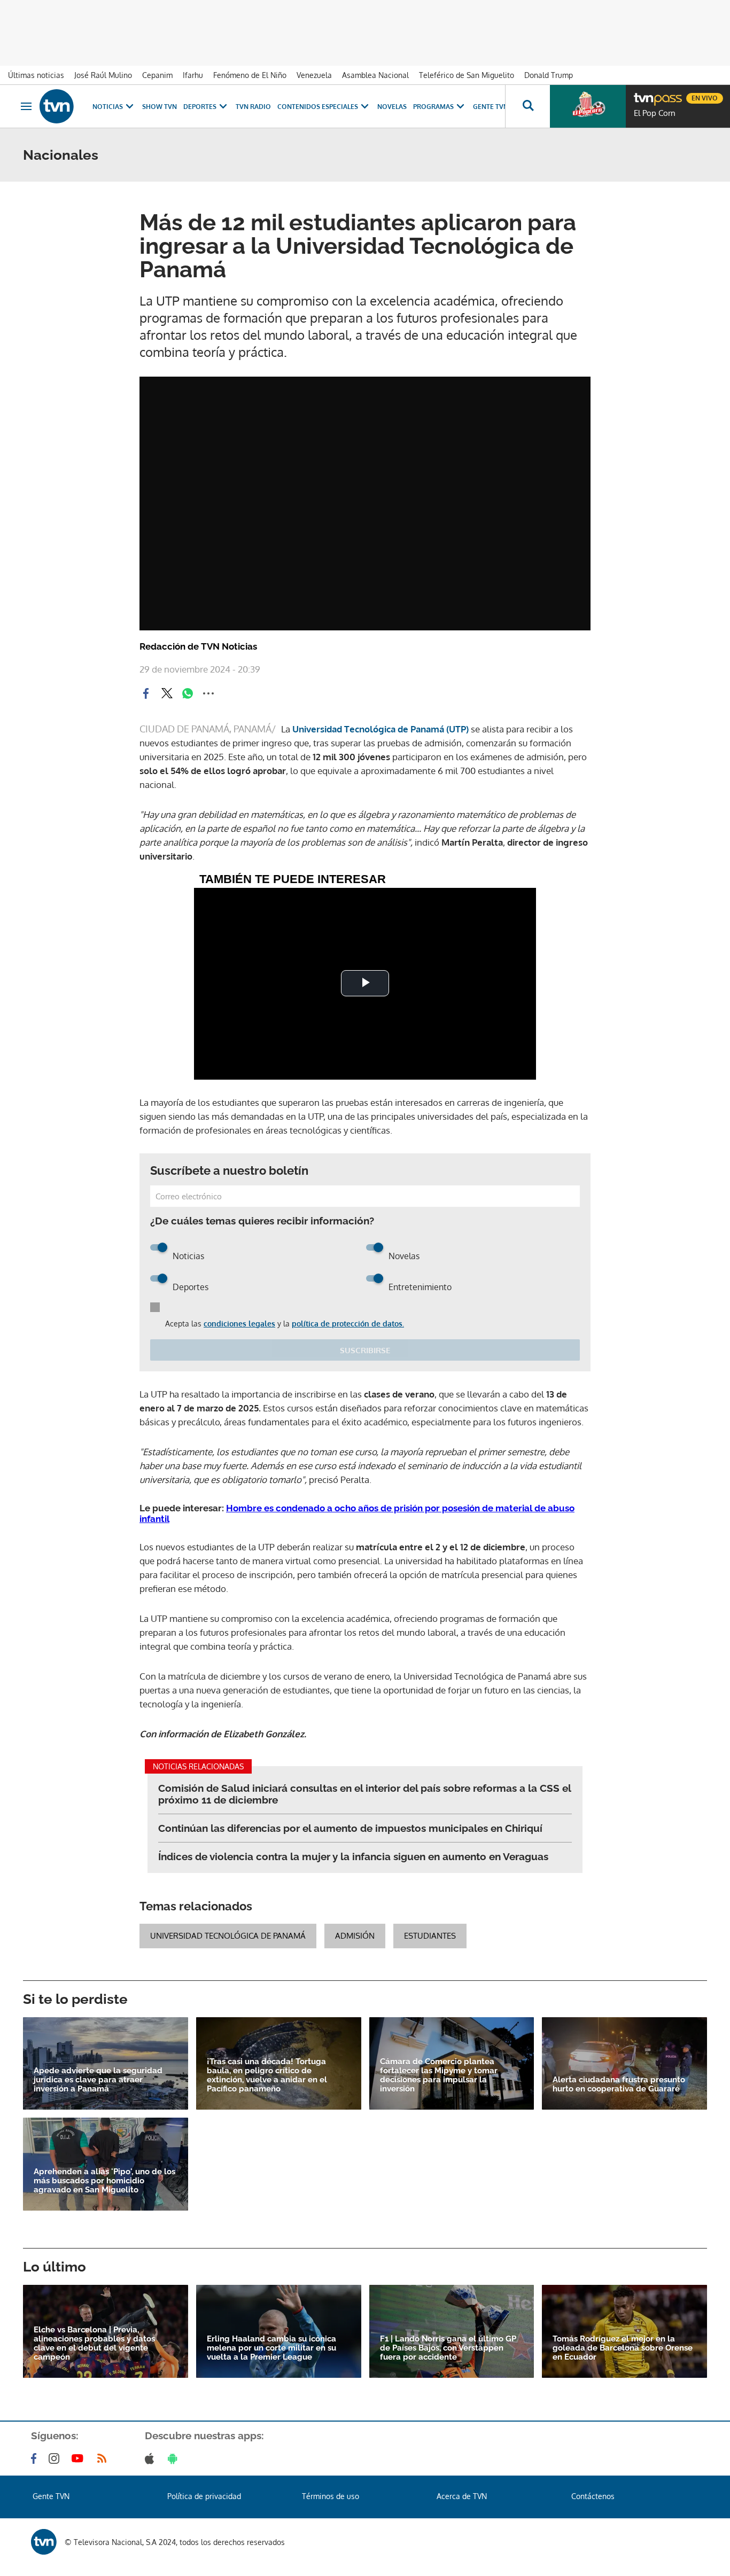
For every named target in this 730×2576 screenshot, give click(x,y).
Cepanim (157, 75)
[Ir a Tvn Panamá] (57, 106)
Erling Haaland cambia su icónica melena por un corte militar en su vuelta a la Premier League (271, 2348)
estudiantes (430, 1936)
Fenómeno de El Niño (250, 75)
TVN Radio (253, 107)
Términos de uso (331, 2496)
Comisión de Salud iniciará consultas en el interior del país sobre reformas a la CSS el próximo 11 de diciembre (365, 1794)
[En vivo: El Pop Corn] (588, 106)
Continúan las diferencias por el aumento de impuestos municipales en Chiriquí (350, 1828)
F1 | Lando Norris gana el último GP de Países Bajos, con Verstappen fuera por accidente (448, 2348)
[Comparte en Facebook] (146, 693)
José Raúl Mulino (103, 75)
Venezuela (314, 75)
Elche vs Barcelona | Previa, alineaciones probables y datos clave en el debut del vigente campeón (94, 2344)
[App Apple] (152, 2458)
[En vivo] (643, 94)
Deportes (200, 107)
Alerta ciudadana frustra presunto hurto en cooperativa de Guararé (619, 2085)
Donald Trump (549, 75)
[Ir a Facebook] (36, 2458)
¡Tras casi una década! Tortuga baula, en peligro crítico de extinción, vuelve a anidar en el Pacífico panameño (267, 2075)
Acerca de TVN (462, 2496)
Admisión (355, 1936)
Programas (433, 107)
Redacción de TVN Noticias (198, 646)
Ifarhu (193, 75)
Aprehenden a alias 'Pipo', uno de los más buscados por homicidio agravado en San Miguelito (104, 2181)
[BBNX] (44, 2542)
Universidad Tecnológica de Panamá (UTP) (382, 729)
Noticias (108, 107)
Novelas (392, 107)
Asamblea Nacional (375, 75)
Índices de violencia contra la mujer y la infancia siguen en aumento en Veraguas (353, 1856)
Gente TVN (491, 107)
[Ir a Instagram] (56, 2458)
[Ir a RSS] (104, 2458)
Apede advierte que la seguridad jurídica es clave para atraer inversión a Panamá (98, 2080)
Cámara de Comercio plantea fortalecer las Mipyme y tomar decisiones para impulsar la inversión (439, 2075)
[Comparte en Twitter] (167, 693)
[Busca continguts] (527, 106)
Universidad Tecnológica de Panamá (228, 1936)
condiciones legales (239, 1324)
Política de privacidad (204, 2496)
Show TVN (160, 107)
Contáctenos (593, 2496)
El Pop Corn (655, 113)
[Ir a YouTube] (80, 2458)
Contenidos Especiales (318, 107)
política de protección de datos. (348, 1324)
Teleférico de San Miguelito (467, 75)
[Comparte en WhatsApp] (188, 693)
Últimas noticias (36, 75)
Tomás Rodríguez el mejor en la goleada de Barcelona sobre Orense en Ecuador (623, 2348)
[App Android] (175, 2458)
